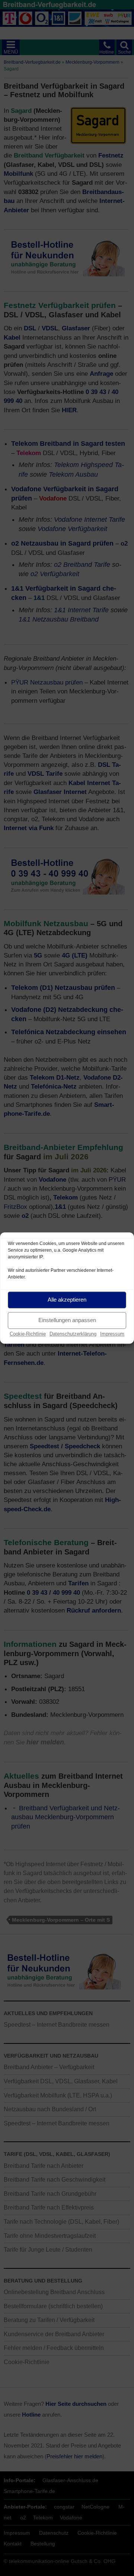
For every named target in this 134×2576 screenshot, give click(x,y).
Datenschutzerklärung (73, 1334)
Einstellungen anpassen (67, 1320)
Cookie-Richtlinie (28, 1334)
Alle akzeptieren (67, 1300)
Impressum (112, 1334)
